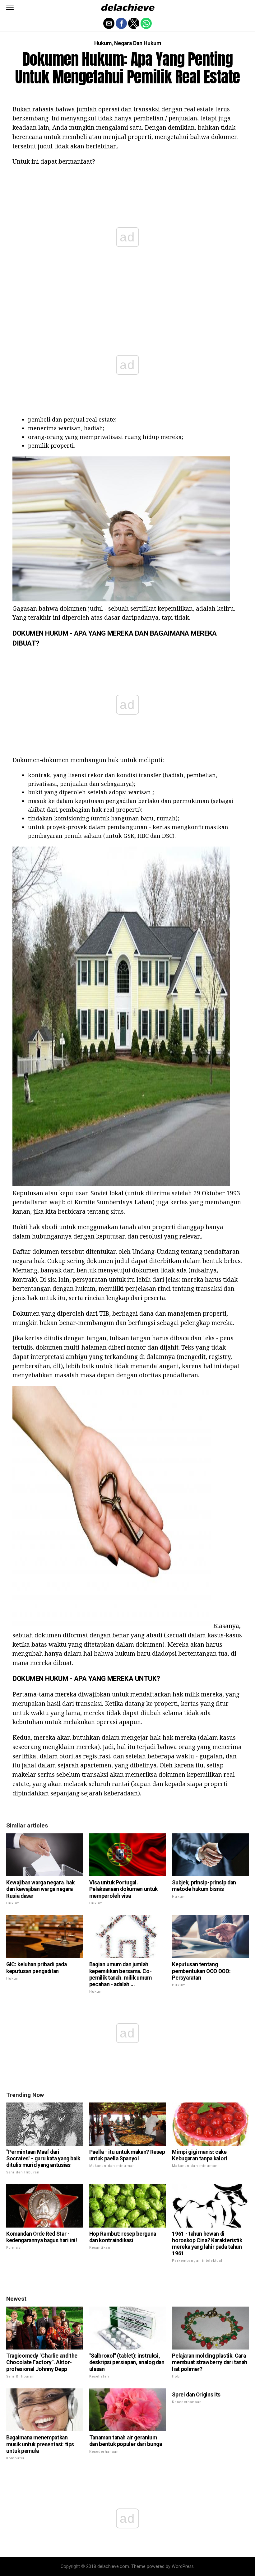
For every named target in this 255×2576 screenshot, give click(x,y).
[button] (10, 8)
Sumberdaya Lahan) (125, 1202)
